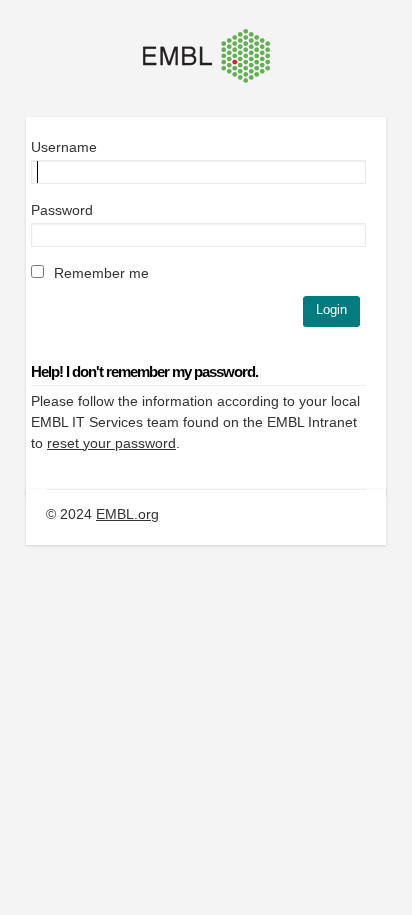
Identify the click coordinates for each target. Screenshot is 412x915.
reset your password (111, 443)
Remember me (99, 273)
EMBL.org (127, 514)
